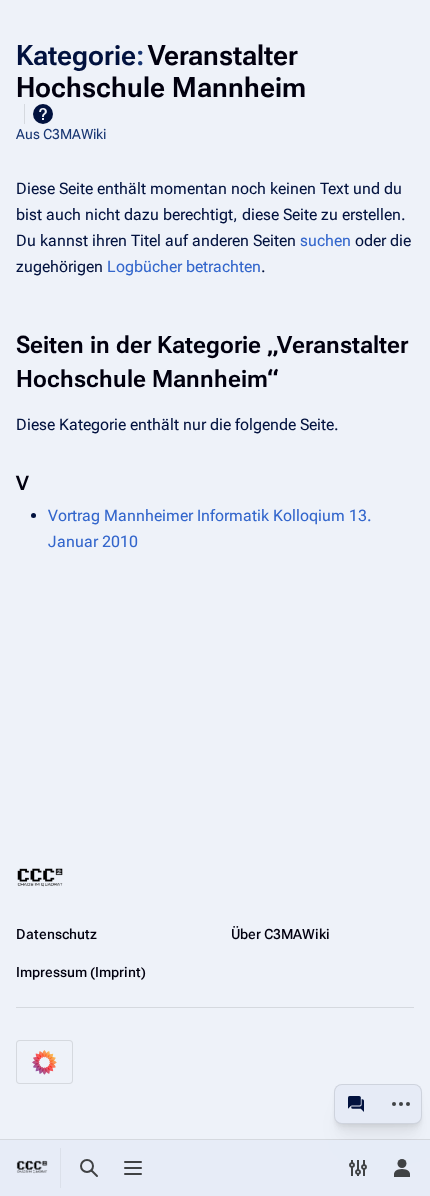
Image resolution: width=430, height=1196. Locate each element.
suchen (325, 240)
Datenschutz (56, 934)
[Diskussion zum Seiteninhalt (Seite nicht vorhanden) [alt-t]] (356, 1104)
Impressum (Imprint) (81, 972)
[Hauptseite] (32, 1168)
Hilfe (43, 114)
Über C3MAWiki (280, 934)
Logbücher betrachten (184, 266)
